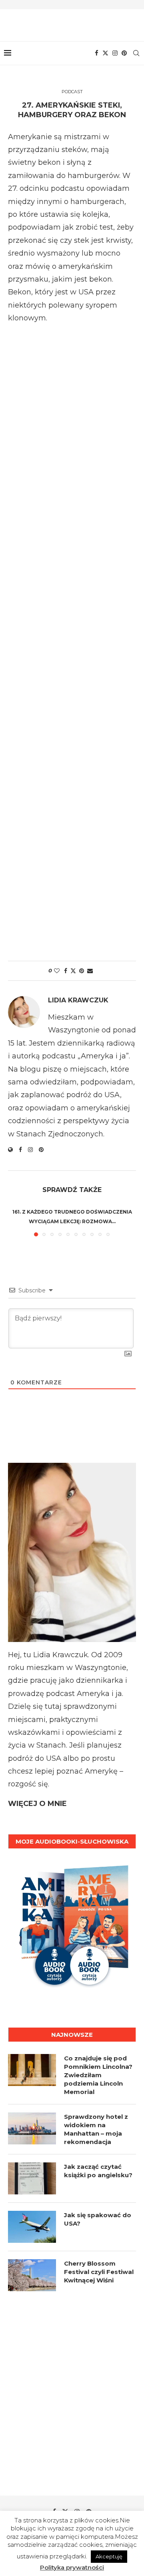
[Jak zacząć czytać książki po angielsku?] (32, 2178)
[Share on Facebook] (66, 971)
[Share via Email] (90, 971)
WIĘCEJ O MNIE (37, 1804)
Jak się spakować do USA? (98, 2219)
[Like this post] (57, 971)
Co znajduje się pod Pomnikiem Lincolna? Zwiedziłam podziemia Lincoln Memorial (98, 2075)
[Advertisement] (72, 639)
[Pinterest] (124, 53)
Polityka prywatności (72, 2567)
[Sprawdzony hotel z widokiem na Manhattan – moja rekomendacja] (32, 2128)
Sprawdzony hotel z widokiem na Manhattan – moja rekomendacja (96, 2129)
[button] (15, 1221)
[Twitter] (105, 53)
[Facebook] (97, 53)
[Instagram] (115, 53)
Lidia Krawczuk (78, 1000)
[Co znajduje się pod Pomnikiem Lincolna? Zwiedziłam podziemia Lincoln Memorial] (32, 2070)
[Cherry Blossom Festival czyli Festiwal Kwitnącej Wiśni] (32, 2275)
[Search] (136, 53)
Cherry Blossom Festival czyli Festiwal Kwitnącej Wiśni (99, 2272)
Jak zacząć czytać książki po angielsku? (98, 2171)
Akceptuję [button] (109, 2556)
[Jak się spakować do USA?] (32, 2227)
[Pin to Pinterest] (82, 971)
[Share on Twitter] (73, 971)
